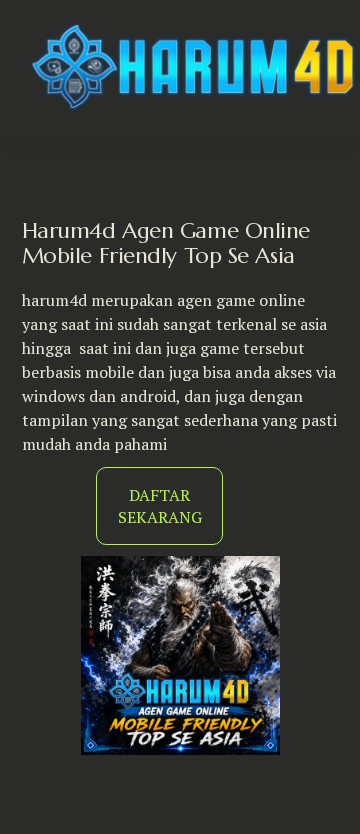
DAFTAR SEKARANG (160, 506)
